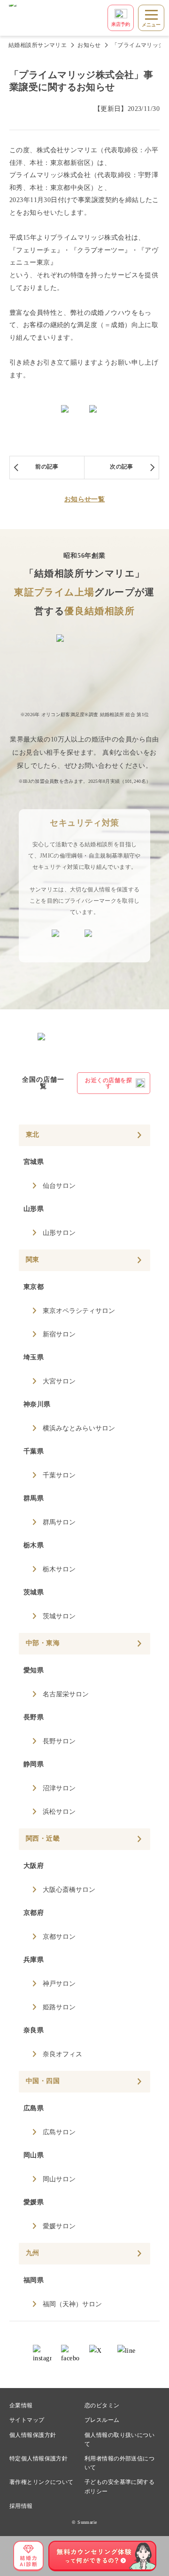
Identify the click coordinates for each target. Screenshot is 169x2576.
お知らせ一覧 (85, 499)
